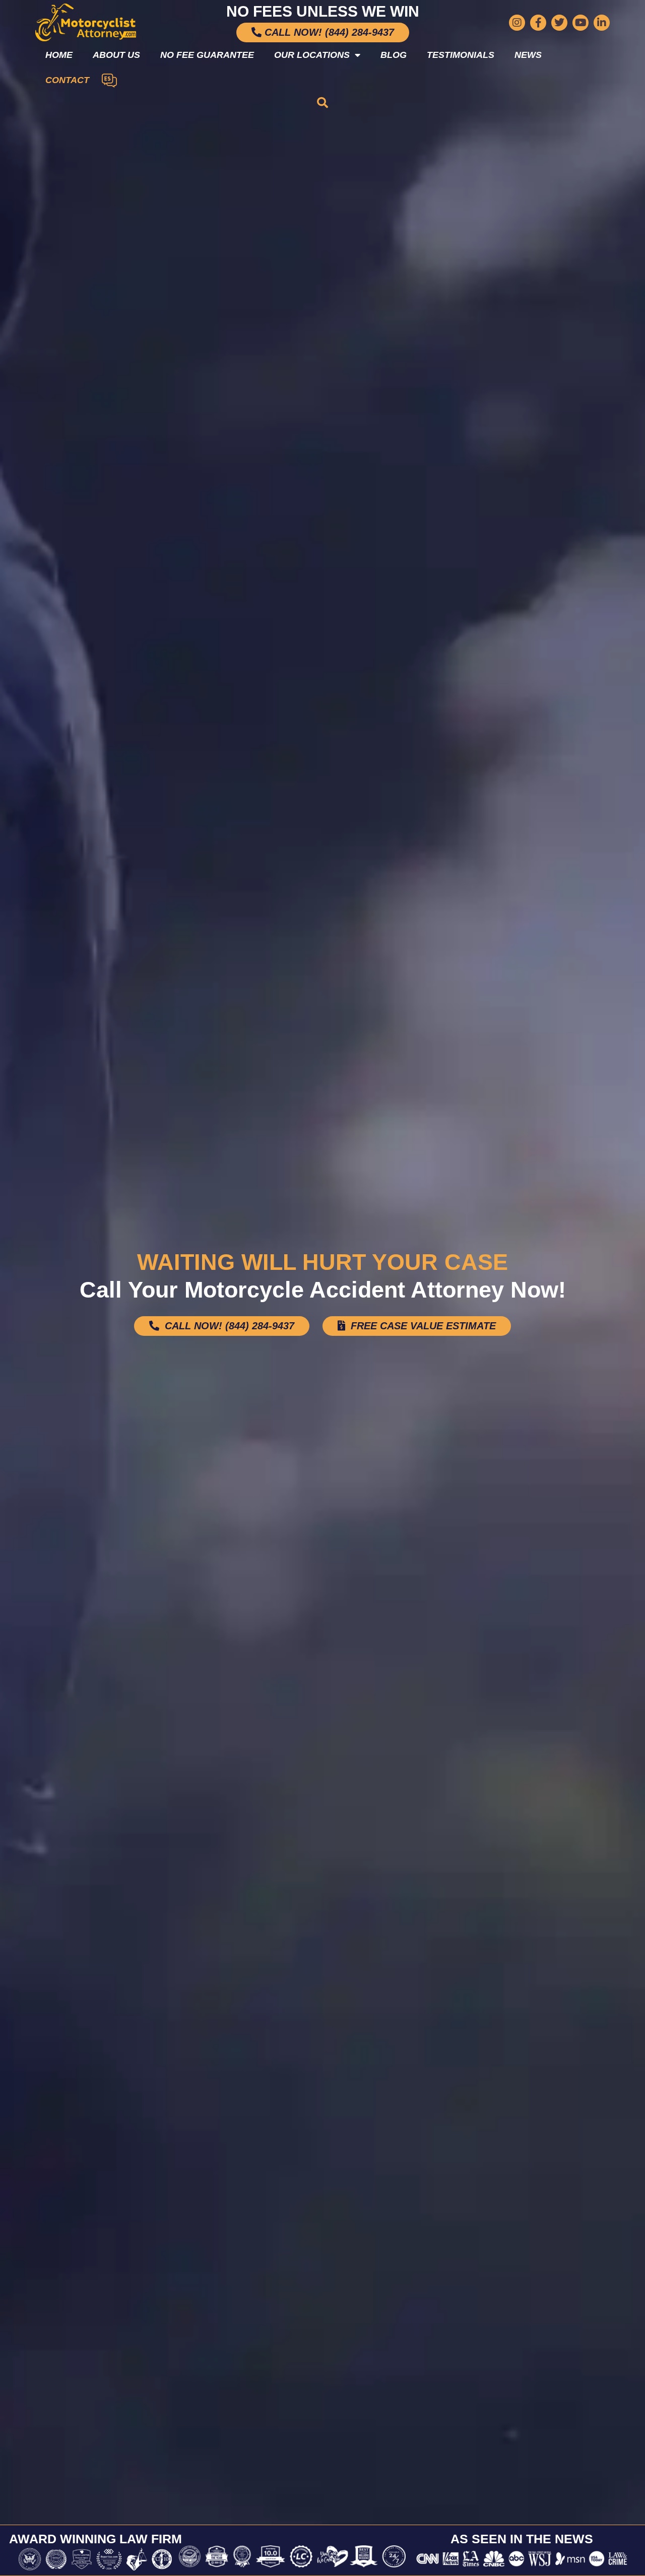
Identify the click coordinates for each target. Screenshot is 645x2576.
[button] (322, 103)
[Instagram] (517, 23)
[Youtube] (580, 23)
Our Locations (312, 55)
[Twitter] (559, 23)
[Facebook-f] (538, 23)
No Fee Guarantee (207, 55)
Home (59, 55)
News (528, 55)
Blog (394, 55)
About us (116, 55)
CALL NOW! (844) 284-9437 (228, 1326)
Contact (67, 80)
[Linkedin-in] (602, 23)
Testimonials (461, 55)
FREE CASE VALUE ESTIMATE (422, 1326)
